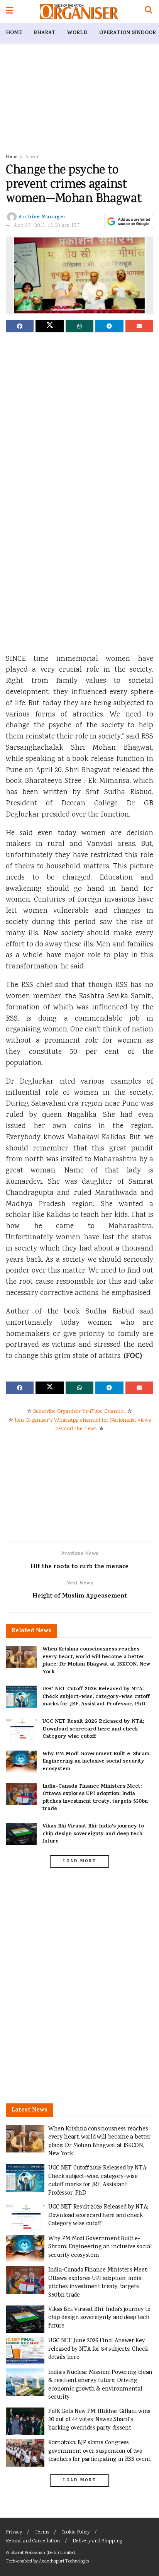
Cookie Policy (76, 2533)
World (77, 33)
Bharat (45, 33)
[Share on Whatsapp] (79, 326)
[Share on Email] (139, 326)
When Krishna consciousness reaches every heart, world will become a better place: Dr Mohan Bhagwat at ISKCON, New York (96, 1661)
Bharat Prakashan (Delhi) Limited (43, 2553)
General (32, 157)
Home (14, 33)
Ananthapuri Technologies (64, 2562)
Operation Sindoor (128, 33)
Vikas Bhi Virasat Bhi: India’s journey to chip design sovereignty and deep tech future (93, 1834)
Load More (79, 1861)
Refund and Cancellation (33, 2541)
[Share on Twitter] (49, 326)
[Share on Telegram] (109, 326)
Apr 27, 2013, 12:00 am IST (47, 226)
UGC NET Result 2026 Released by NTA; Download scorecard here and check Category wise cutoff (93, 1729)
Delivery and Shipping (97, 2541)
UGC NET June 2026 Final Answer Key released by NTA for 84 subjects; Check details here (98, 2349)
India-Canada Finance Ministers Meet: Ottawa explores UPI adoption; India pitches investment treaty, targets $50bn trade (95, 1798)
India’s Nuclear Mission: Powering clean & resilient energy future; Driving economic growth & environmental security (100, 2385)
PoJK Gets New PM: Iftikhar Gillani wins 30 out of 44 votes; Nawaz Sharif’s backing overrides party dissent (99, 2420)
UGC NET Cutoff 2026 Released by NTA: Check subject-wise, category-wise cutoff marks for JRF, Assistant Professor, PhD (96, 1697)
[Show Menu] (9, 12)
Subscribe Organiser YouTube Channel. (79, 1412)
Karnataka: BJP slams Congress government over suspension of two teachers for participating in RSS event (99, 2451)
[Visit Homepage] (79, 12)
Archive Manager (42, 217)
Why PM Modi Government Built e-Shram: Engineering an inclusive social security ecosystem (96, 1762)
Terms (42, 2533)
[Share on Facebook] (20, 326)
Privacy (14, 2533)
